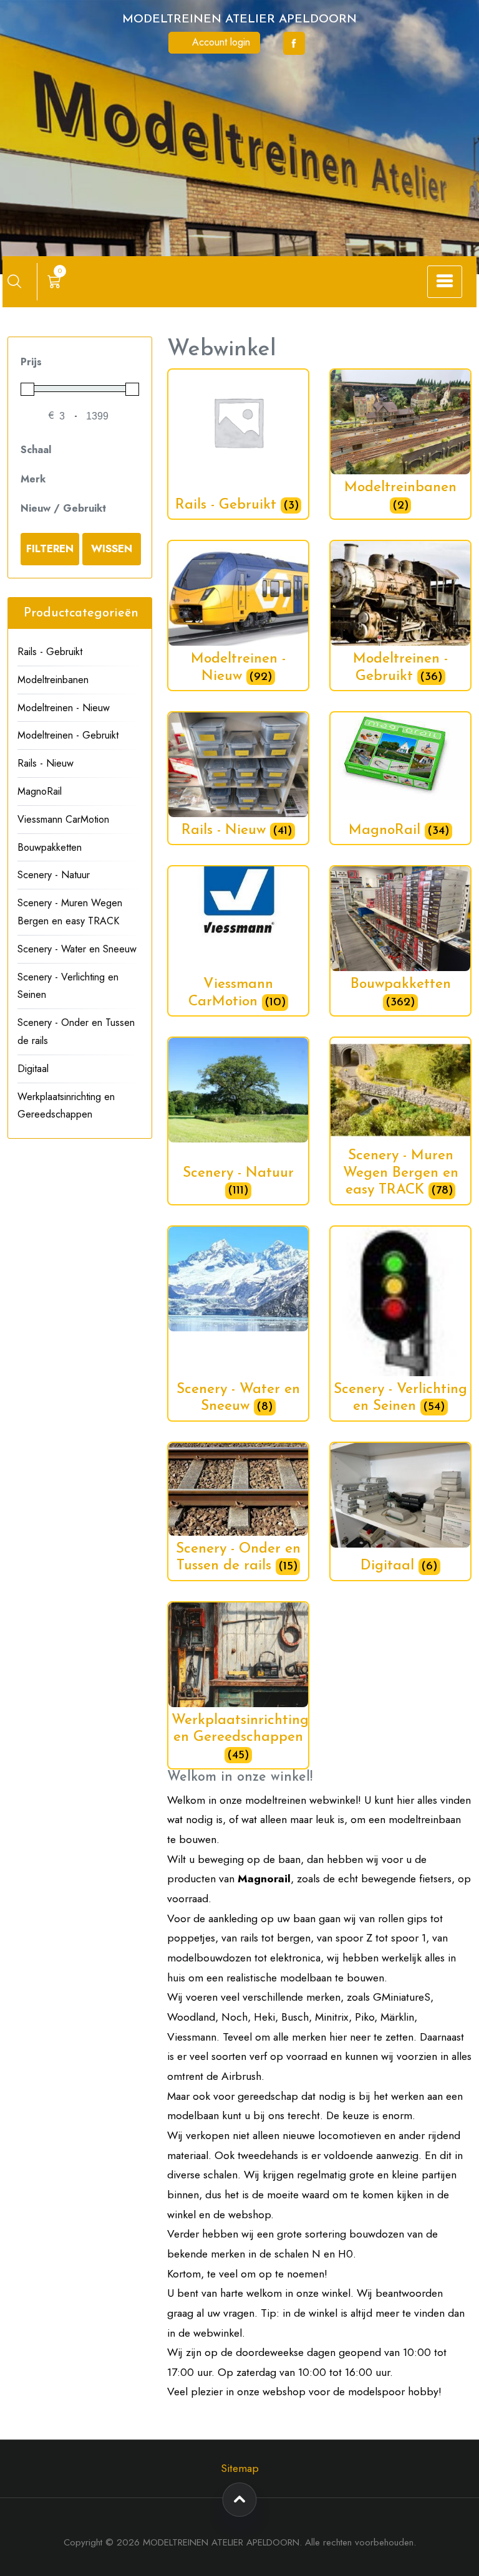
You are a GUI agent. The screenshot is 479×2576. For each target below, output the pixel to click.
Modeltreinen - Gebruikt (68, 735)
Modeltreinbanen (53, 680)
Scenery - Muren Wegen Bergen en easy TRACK (70, 912)
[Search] (14, 281)
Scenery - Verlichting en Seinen (68, 986)
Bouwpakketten (50, 847)
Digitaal (33, 1069)
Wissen (112, 548)
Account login (220, 42)
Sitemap (240, 2468)
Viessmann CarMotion (63, 819)
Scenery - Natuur (54, 875)
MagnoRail (40, 791)
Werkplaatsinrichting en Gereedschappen (66, 1106)
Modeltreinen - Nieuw (64, 708)
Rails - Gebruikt (50, 652)
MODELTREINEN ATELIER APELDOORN (239, 20)
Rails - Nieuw (46, 763)
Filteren (50, 548)
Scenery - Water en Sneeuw (77, 949)
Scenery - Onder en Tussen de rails (76, 1032)
